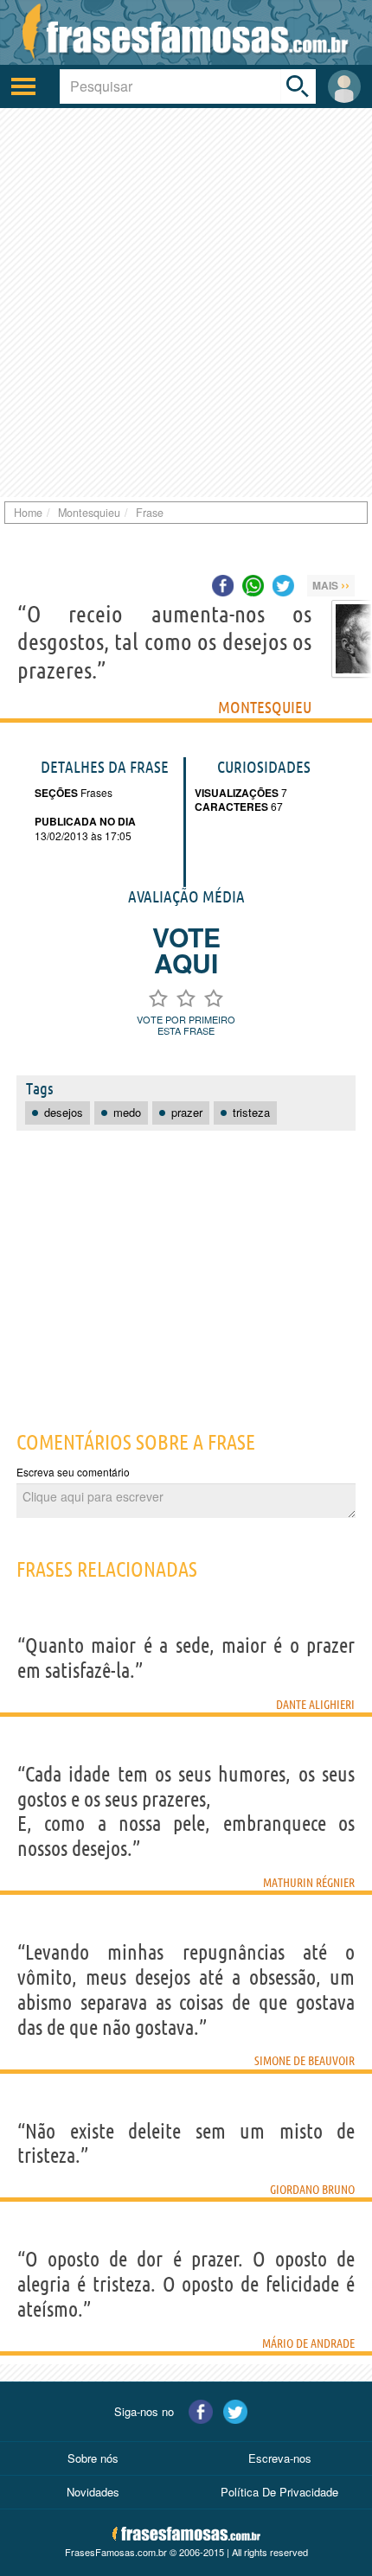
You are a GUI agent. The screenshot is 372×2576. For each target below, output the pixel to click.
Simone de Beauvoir (305, 2061)
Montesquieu (265, 707)
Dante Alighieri (315, 1705)
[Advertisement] (186, 303)
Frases (95, 792)
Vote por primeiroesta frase (186, 1025)
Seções (56, 793)
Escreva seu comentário (73, 1472)
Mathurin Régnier (309, 1883)
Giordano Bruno (312, 2190)
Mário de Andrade (308, 2343)
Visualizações (237, 793)
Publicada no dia (85, 821)
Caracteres (231, 807)
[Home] (186, 32)
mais (331, 584)
